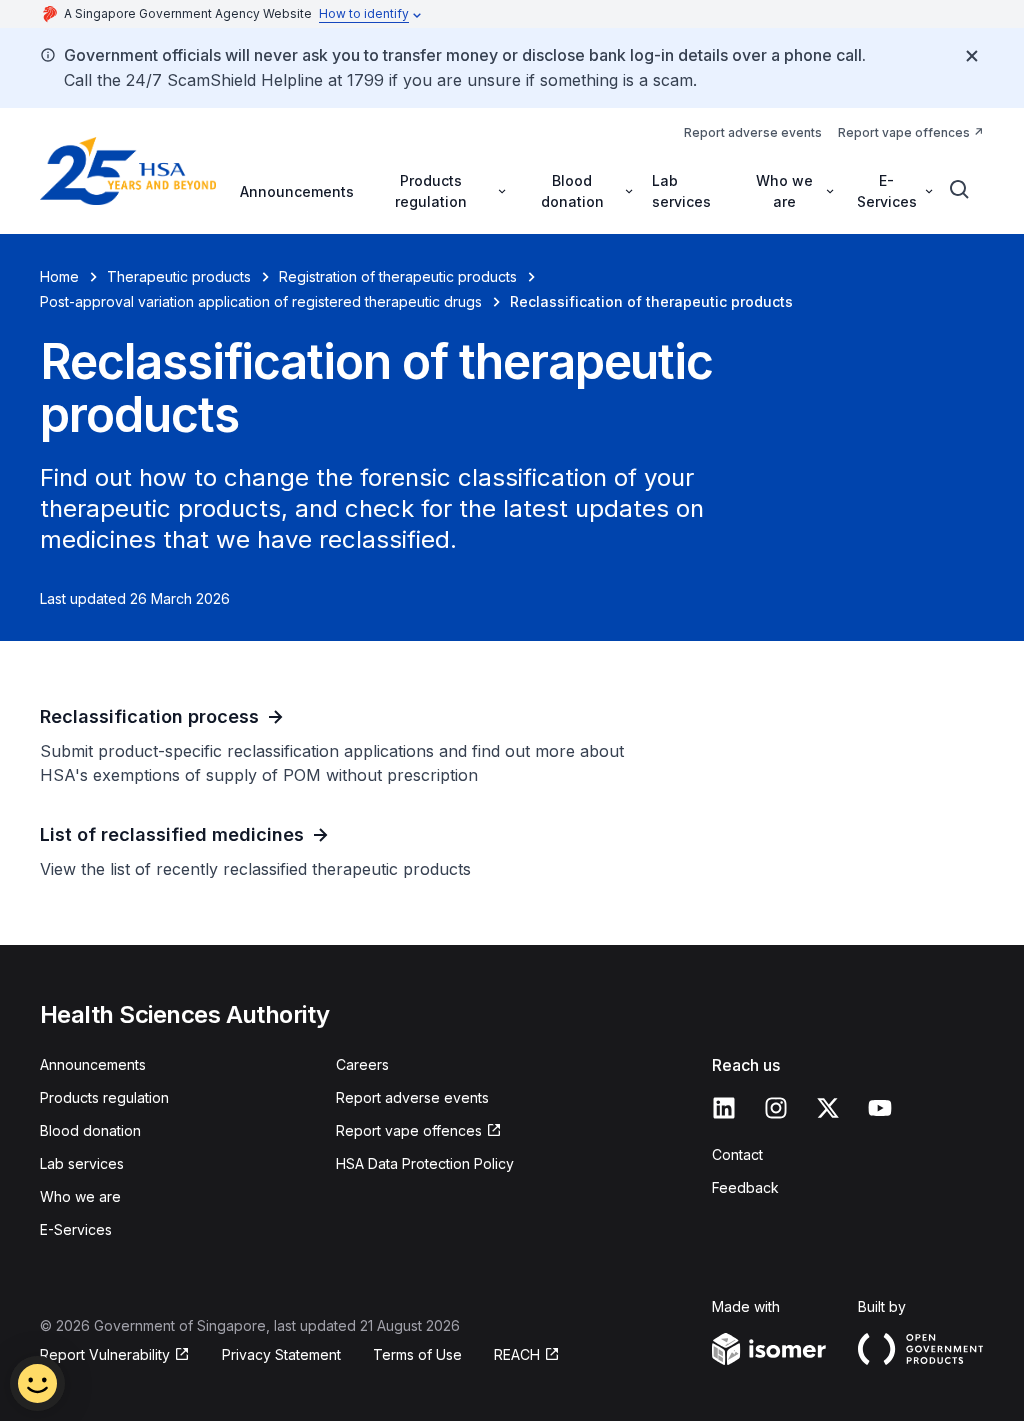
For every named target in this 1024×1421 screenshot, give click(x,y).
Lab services (681, 191)
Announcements (297, 191)
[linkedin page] (724, 1108)
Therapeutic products (179, 276)
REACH (517, 1354)
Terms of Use (417, 1354)
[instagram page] (776, 1108)
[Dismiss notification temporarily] (972, 56)
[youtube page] (880, 1108)
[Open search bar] (960, 190)
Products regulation (104, 1097)
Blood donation (90, 1130)
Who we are (80, 1196)
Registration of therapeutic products (398, 276)
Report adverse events (753, 132)
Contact (737, 1154)
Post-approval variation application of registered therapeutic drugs (261, 301)
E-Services (76, 1229)
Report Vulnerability (105, 1354)
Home (59, 276)
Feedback (745, 1187)
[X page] (828, 1108)
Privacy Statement (281, 1354)
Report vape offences (904, 132)
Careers (362, 1064)
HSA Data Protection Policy (425, 1163)
